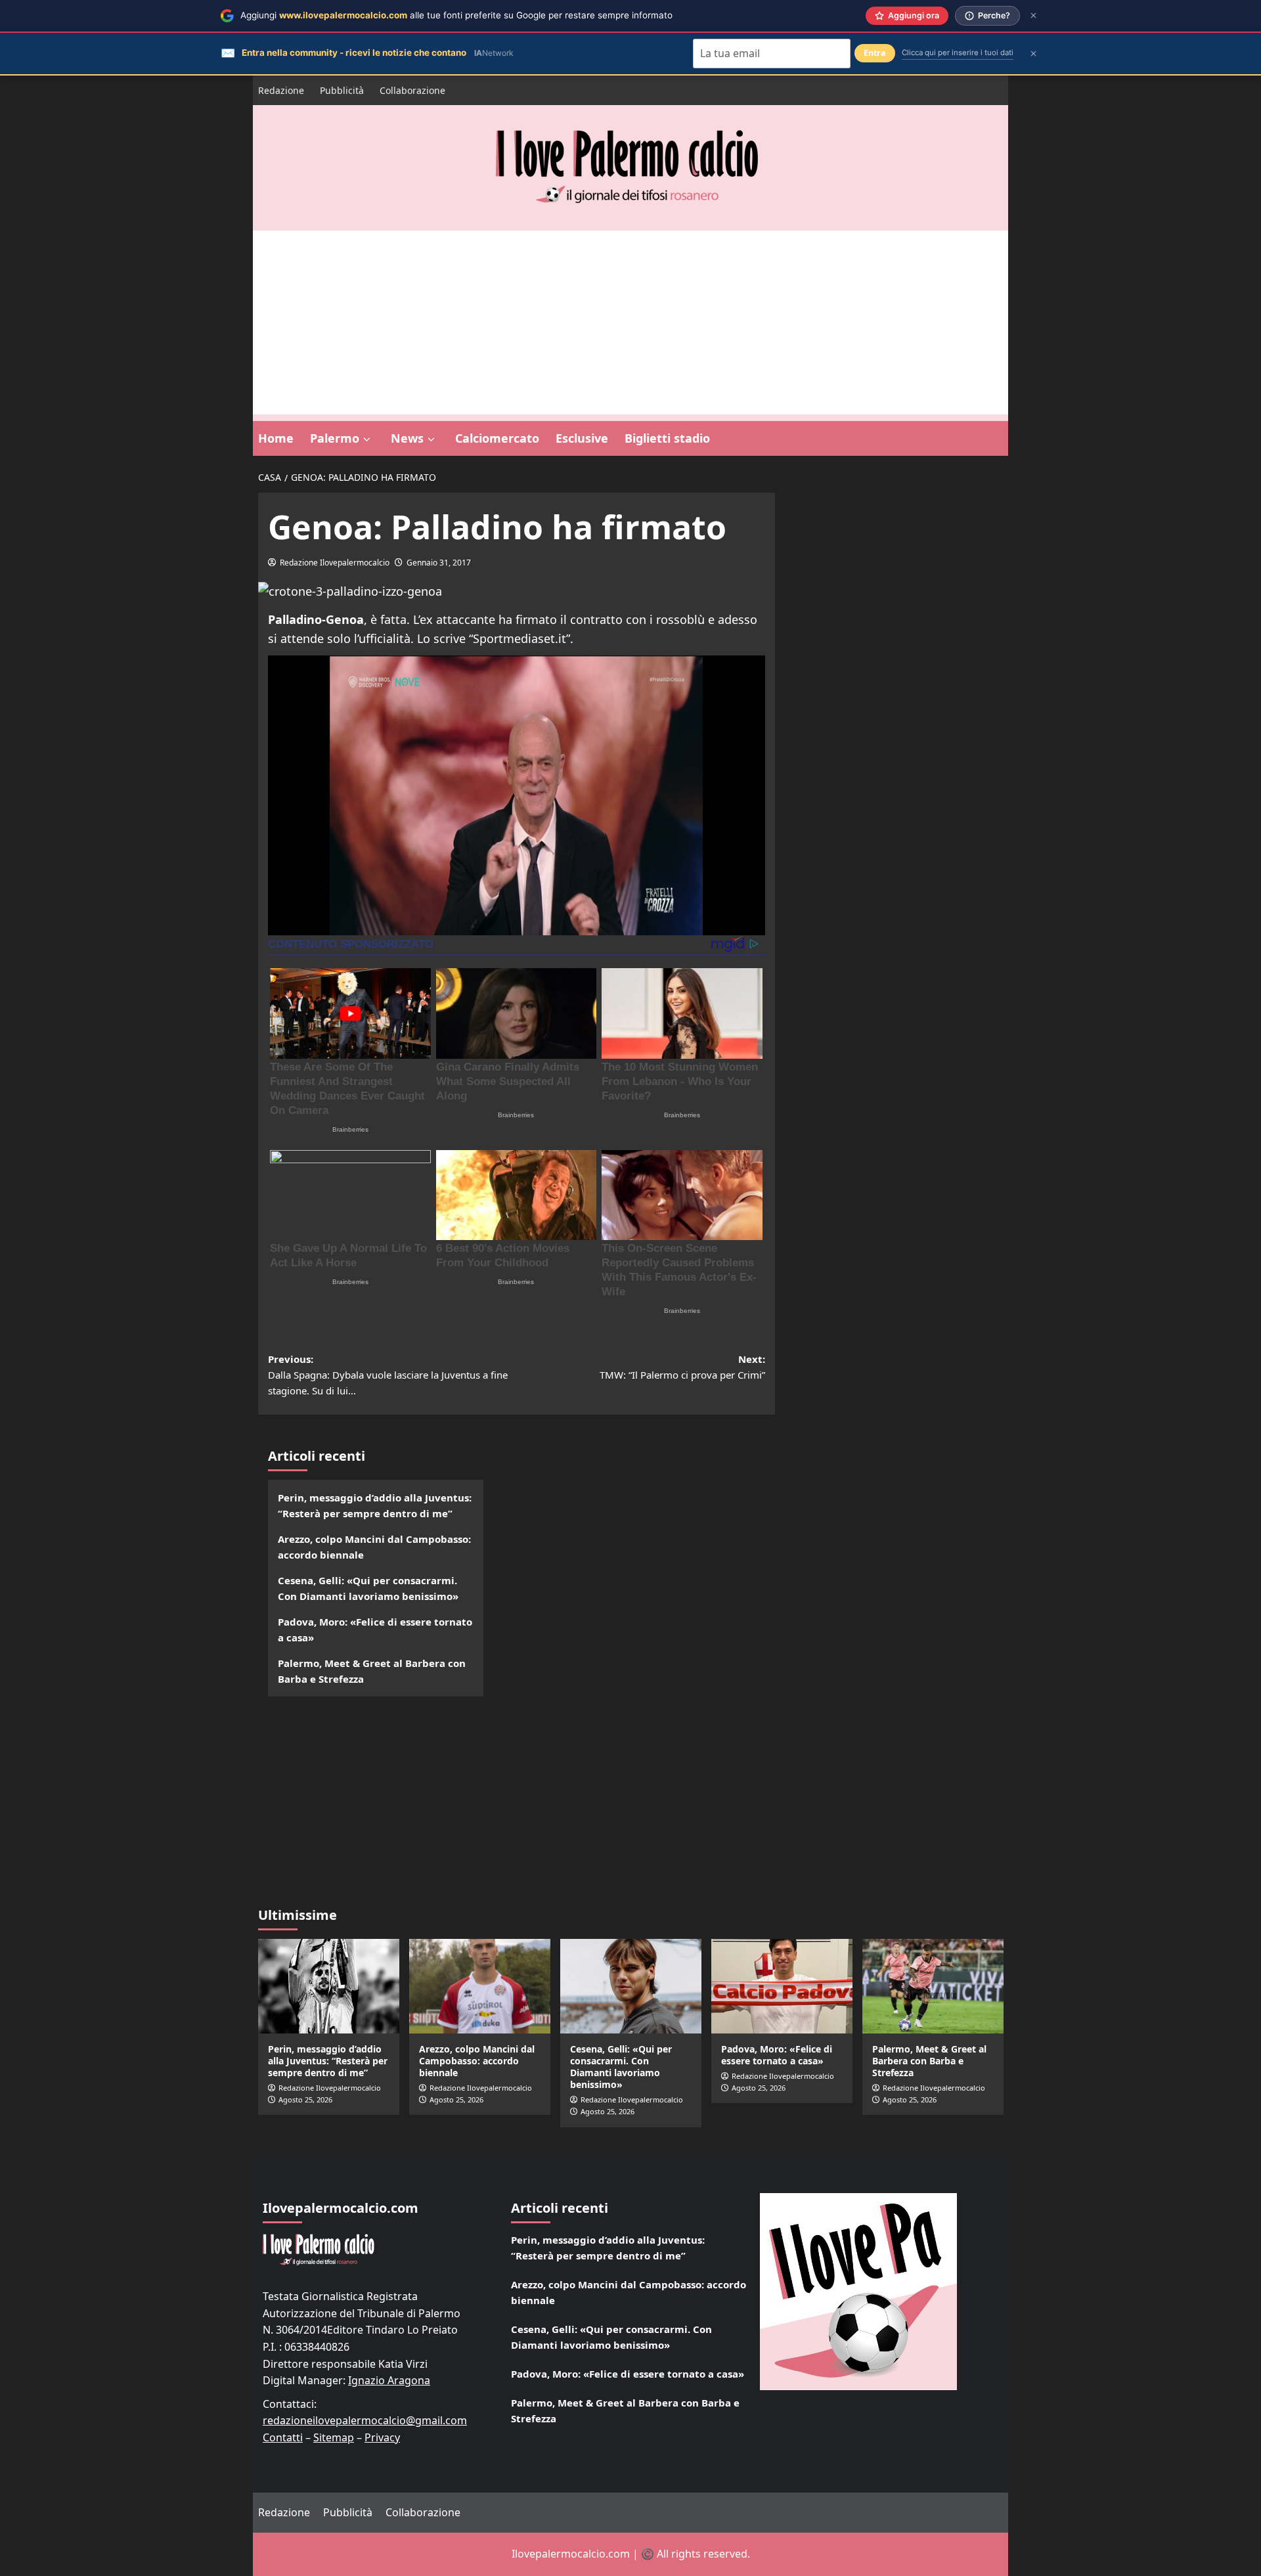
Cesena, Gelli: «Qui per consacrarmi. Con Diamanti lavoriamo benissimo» (368, 1588)
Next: (682, 1367)
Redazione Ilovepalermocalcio (335, 563)
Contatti (283, 2437)
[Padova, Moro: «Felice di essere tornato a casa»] (782, 1986)
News (407, 438)
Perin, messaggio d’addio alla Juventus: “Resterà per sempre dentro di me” (375, 1505)
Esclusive (582, 438)
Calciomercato (497, 438)
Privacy (382, 2437)
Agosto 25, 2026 (305, 2099)
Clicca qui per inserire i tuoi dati (958, 53)
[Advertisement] (630, 322)
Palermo (335, 438)
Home (276, 438)
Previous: (388, 1375)
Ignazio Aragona (389, 2380)
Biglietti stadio (667, 438)
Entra (875, 53)
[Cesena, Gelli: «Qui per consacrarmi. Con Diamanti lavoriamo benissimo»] (631, 1986)
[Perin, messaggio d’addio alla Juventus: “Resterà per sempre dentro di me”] (329, 1986)
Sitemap (334, 2437)
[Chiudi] (1033, 15)
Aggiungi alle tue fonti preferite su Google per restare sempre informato (456, 15)
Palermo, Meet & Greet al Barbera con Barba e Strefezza (372, 1671)
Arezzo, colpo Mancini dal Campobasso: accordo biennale (374, 1547)
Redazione (281, 90)
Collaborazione (412, 90)
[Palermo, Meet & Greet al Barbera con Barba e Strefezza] (933, 1986)
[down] (367, 439)
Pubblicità (342, 90)
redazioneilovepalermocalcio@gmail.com (365, 2420)
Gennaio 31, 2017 (439, 563)
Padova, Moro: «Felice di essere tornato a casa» (375, 1630)
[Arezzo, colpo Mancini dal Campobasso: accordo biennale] (480, 1986)
